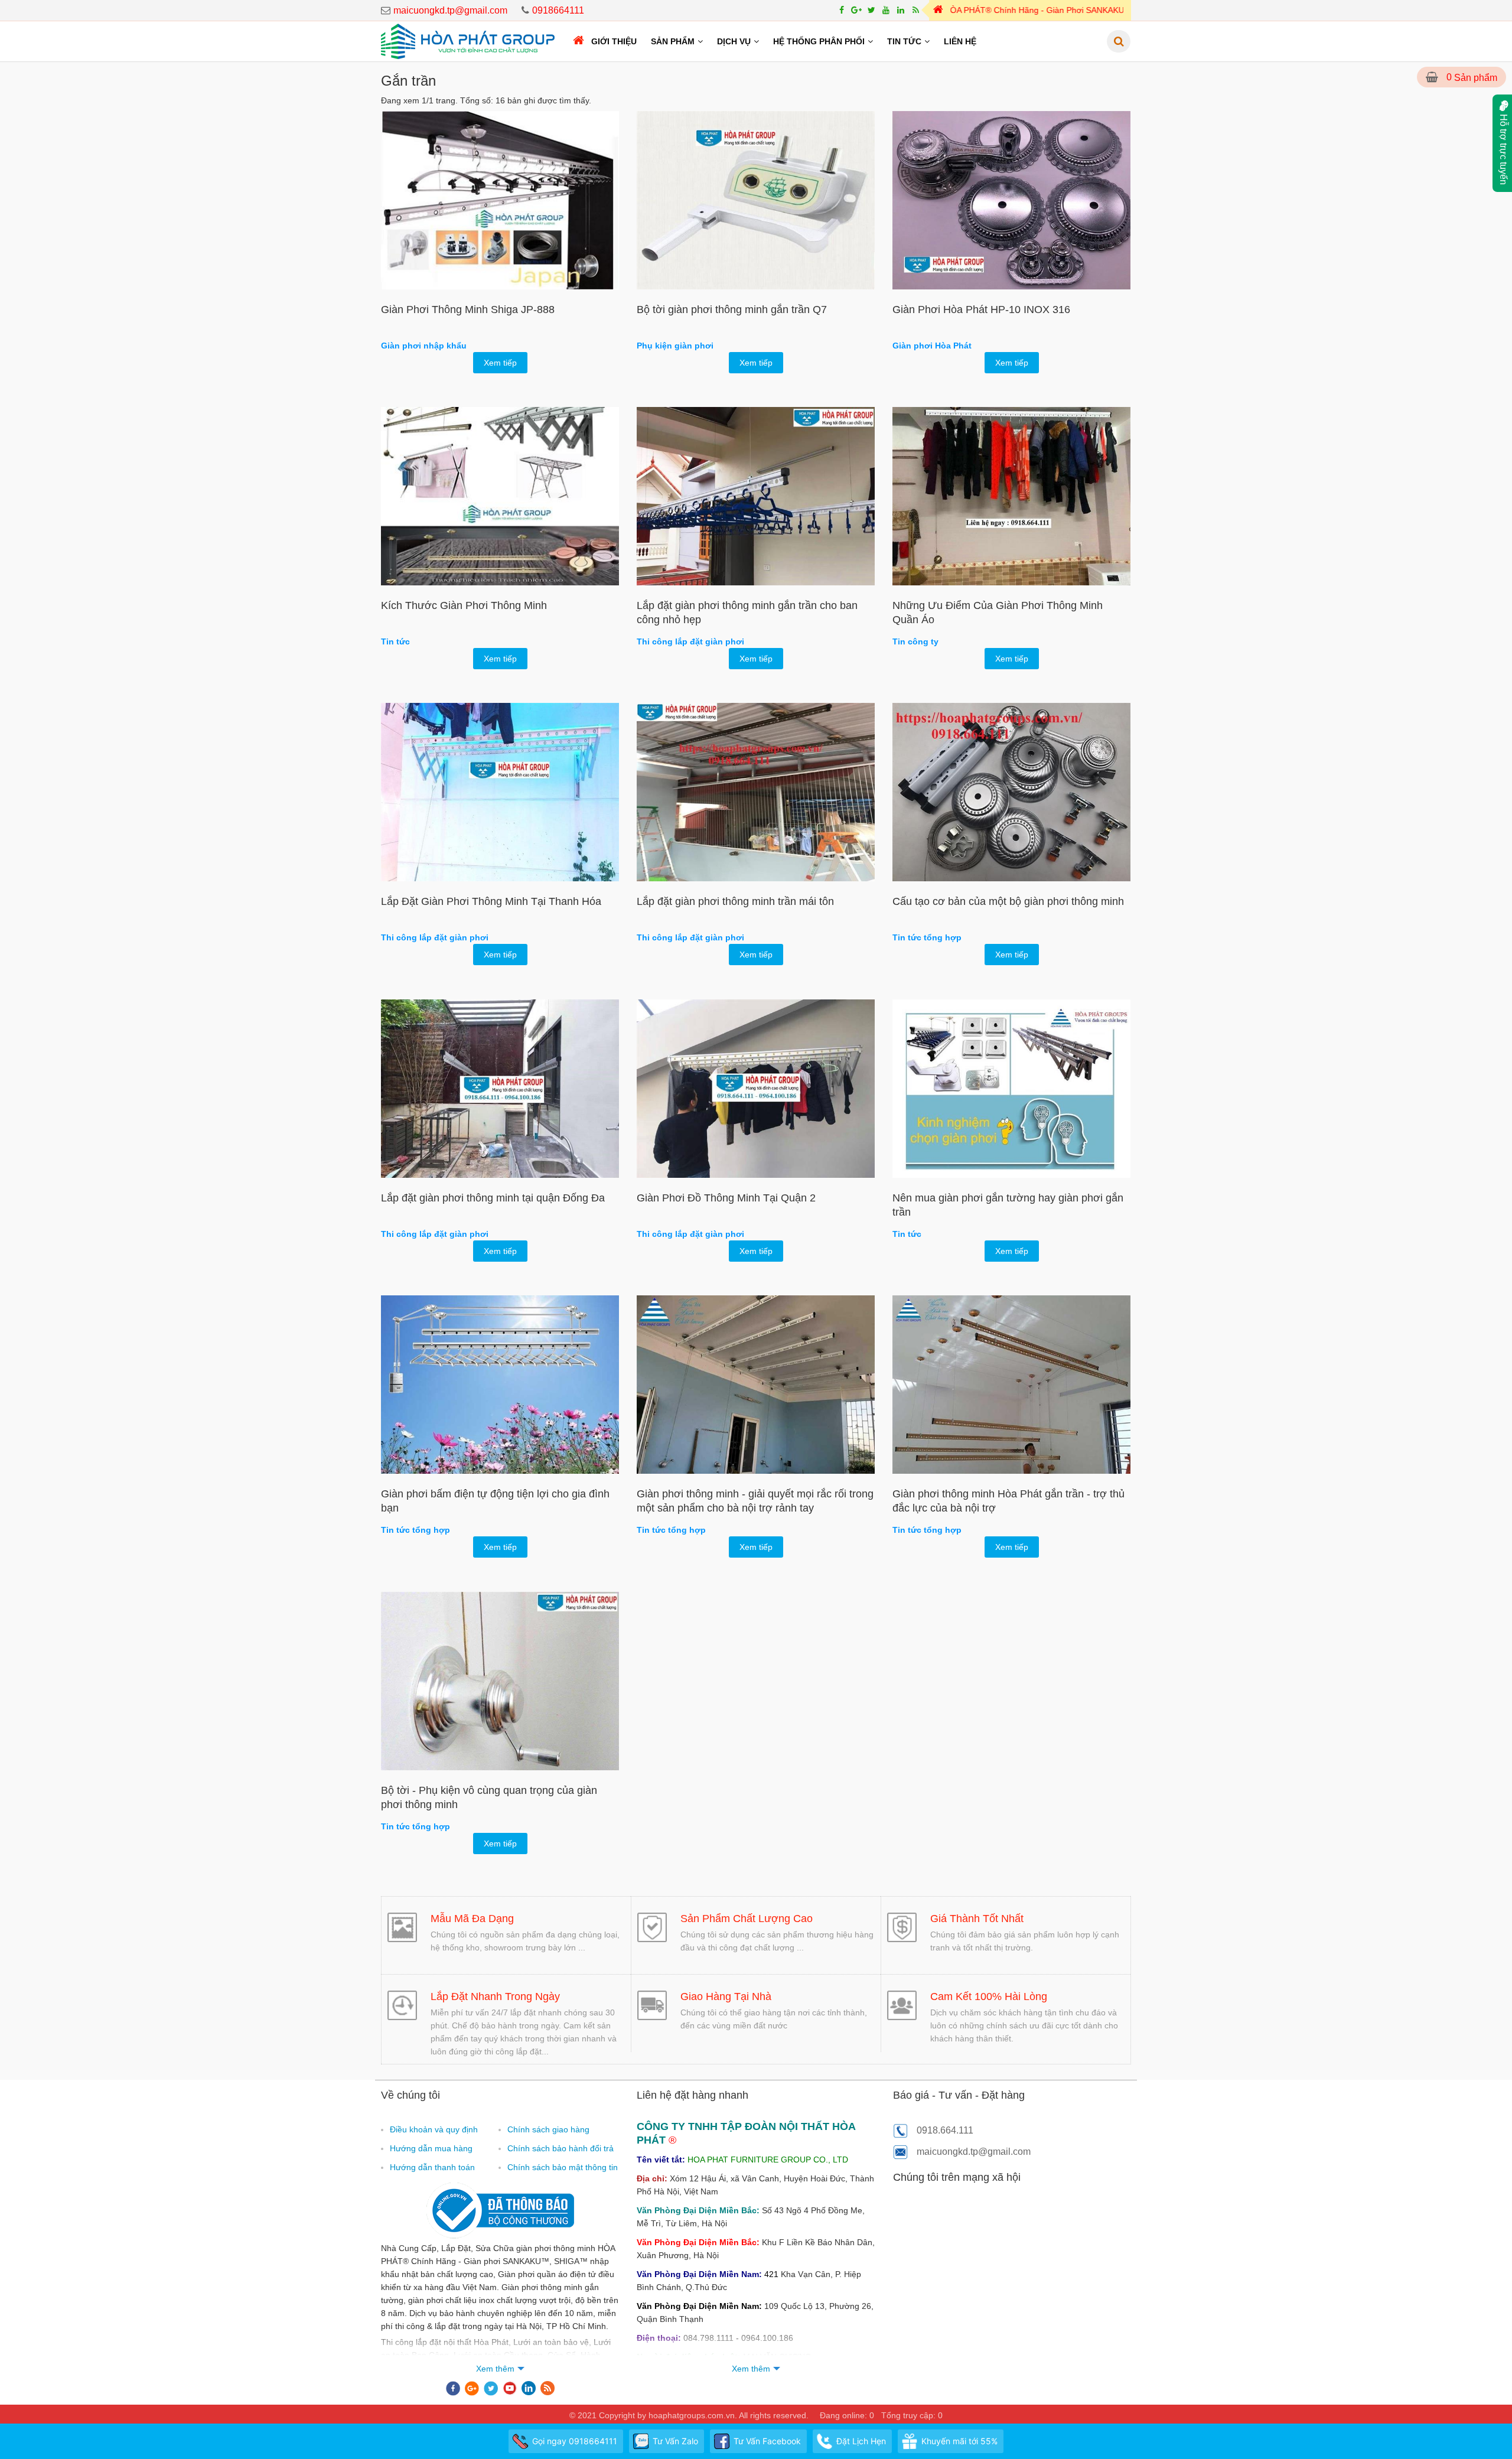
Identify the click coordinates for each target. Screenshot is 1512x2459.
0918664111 (558, 10)
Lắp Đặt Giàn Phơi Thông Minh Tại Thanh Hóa (491, 901)
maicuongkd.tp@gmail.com (450, 10)
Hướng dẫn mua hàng (431, 2148)
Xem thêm (495, 2369)
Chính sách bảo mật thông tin (563, 2167)
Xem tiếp (500, 363)
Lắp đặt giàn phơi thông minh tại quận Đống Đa (493, 1198)
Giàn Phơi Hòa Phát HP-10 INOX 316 (981, 310)
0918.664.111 (945, 2130)
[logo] (468, 41)
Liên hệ (960, 41)
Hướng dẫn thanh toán (432, 2167)
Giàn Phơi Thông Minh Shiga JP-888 (468, 310)
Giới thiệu (614, 41)
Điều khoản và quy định (434, 2129)
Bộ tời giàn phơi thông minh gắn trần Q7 (732, 310)
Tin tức (904, 41)
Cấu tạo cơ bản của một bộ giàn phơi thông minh (1008, 901)
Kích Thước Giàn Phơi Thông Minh (464, 605)
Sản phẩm (673, 41)
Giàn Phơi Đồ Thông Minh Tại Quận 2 (726, 1198)
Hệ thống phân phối (819, 41)
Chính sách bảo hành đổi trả (561, 2148)
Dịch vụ (734, 41)
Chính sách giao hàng (548, 2129)
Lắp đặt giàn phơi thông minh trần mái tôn (735, 901)
